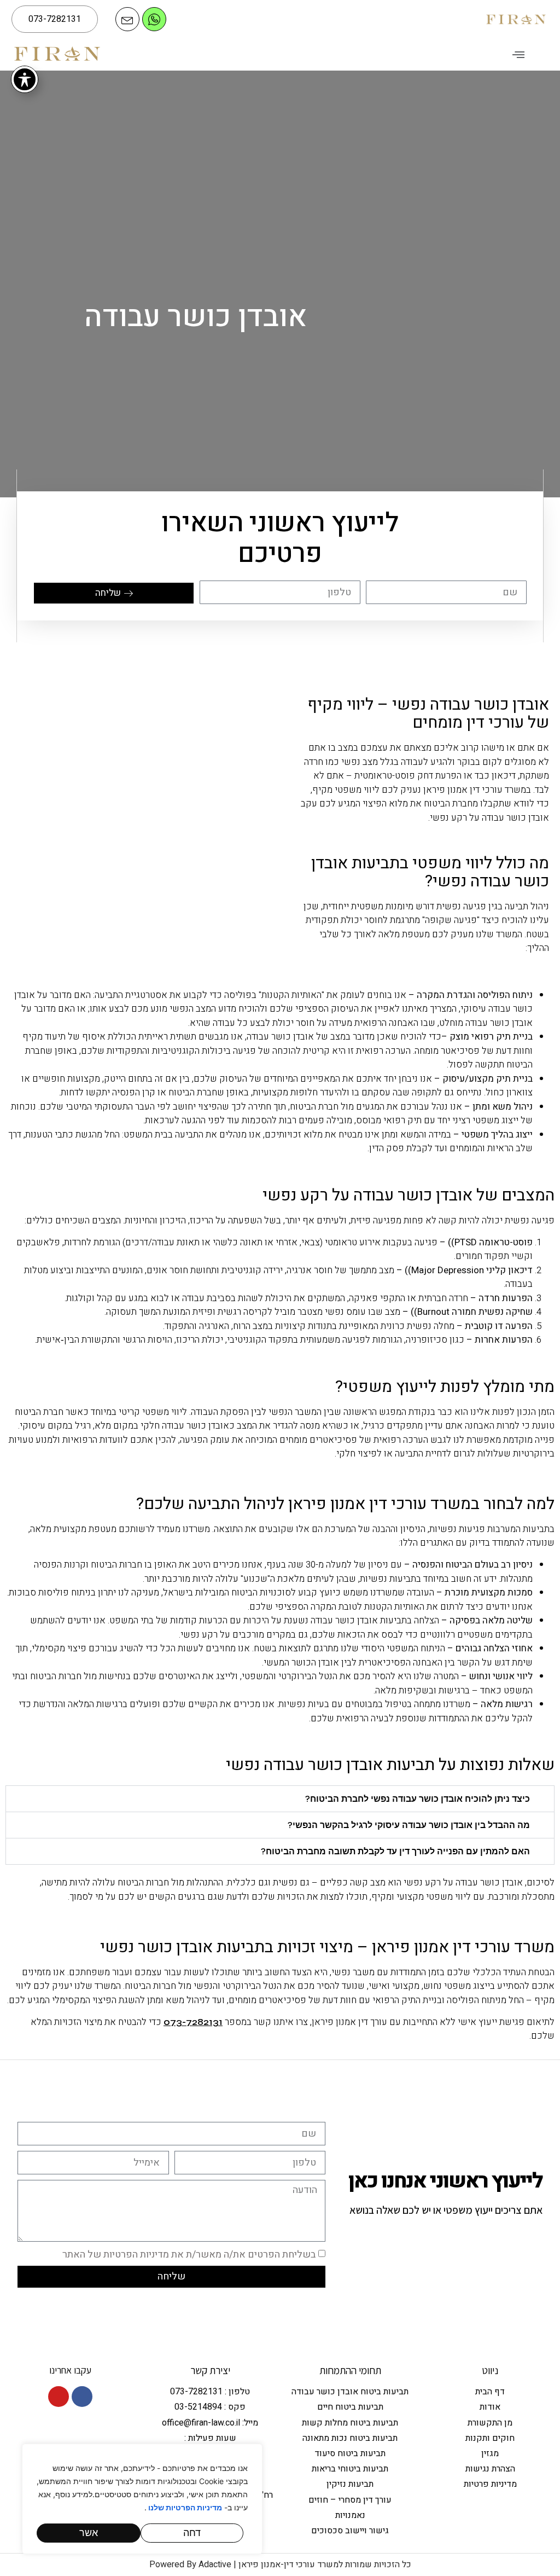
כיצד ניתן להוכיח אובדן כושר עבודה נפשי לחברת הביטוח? (418, 1799)
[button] (519, 54)
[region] (142, 2499)
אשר (89, 2533)
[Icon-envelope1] (127, 19)
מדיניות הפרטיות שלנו (184, 2508)
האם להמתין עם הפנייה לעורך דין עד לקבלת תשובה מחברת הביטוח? (395, 1851)
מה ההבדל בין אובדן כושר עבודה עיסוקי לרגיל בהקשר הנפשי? (409, 1825)
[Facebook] (82, 2397)
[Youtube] (59, 2397)
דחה (192, 2533)
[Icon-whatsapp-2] (154, 19)
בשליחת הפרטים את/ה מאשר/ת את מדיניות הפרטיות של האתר (189, 2254)
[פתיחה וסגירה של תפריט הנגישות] (25, 79)
